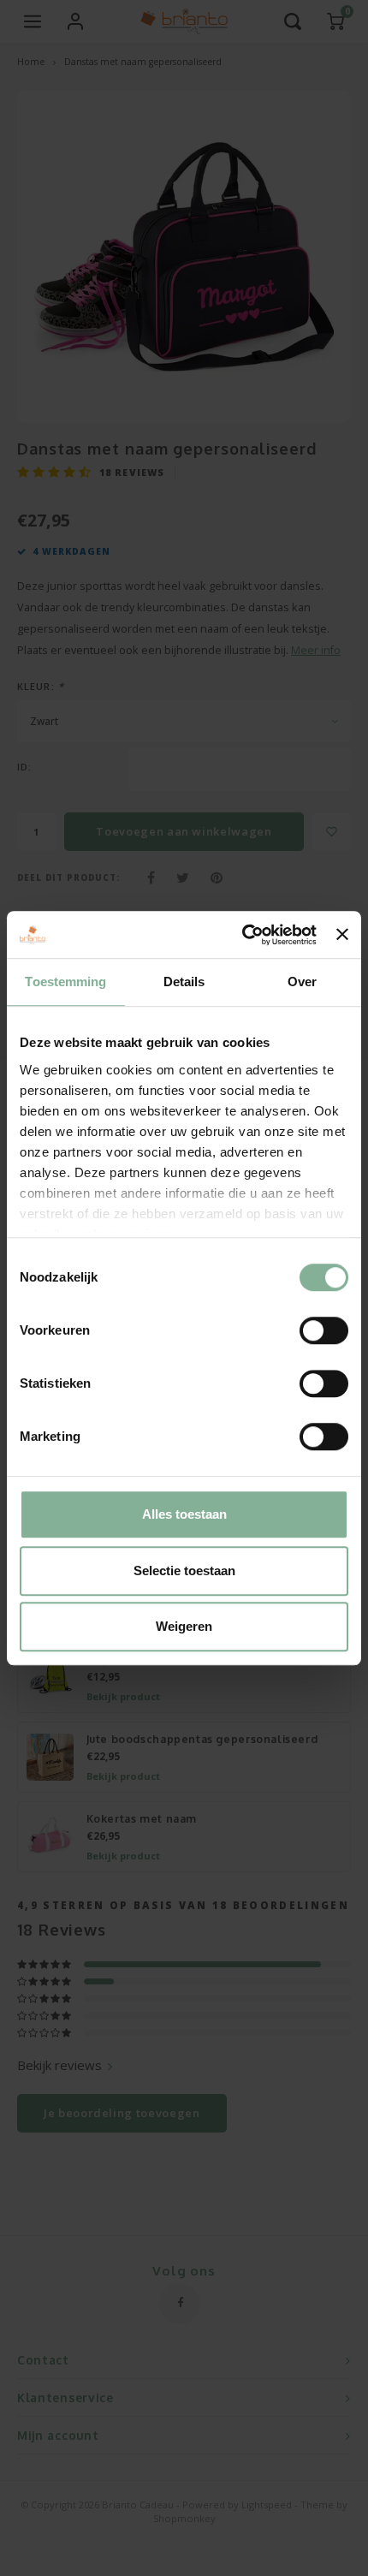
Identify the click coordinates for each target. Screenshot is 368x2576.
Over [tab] (302, 982)
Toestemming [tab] (65, 982)
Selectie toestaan (184, 1571)
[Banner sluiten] (342, 935)
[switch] (324, 1330)
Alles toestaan (184, 1514)
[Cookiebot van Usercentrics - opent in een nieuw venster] (242, 935)
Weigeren (184, 1626)
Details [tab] (184, 982)
